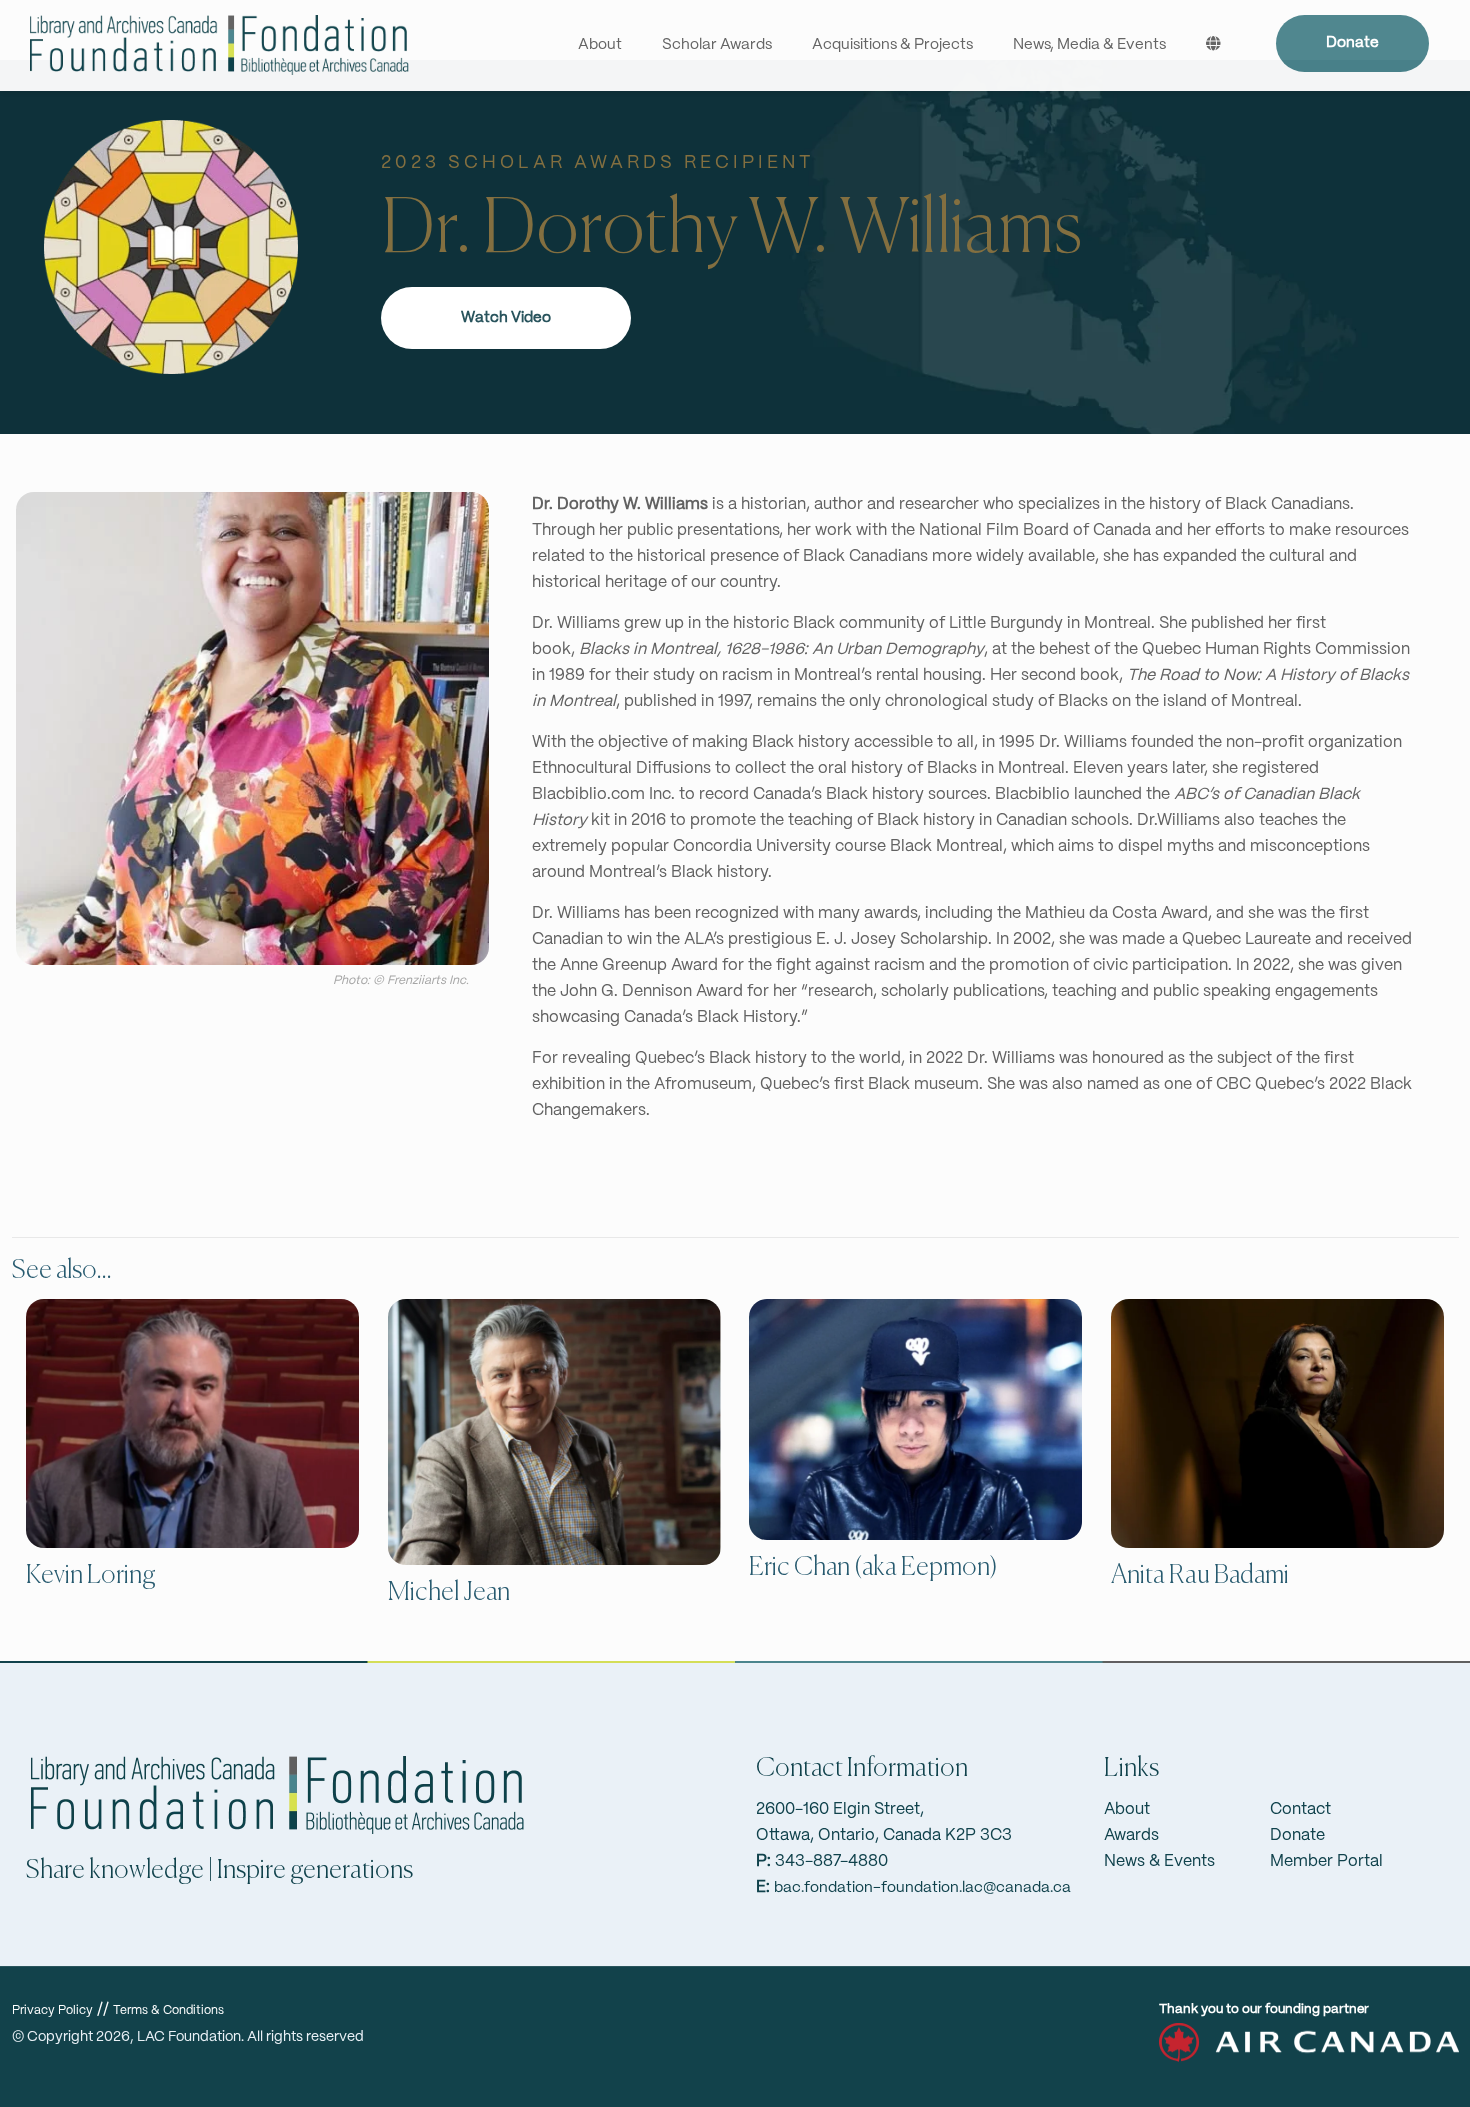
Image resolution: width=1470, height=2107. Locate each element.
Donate (1352, 43)
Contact (1300, 1809)
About (1127, 1809)
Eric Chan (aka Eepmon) (873, 1568)
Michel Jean (449, 1593)
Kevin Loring (91, 1576)
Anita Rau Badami (1200, 1576)
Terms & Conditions (168, 2010)
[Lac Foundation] (218, 45)
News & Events (1159, 1861)
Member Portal (1326, 1861)
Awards (1131, 1835)
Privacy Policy (52, 2010)
